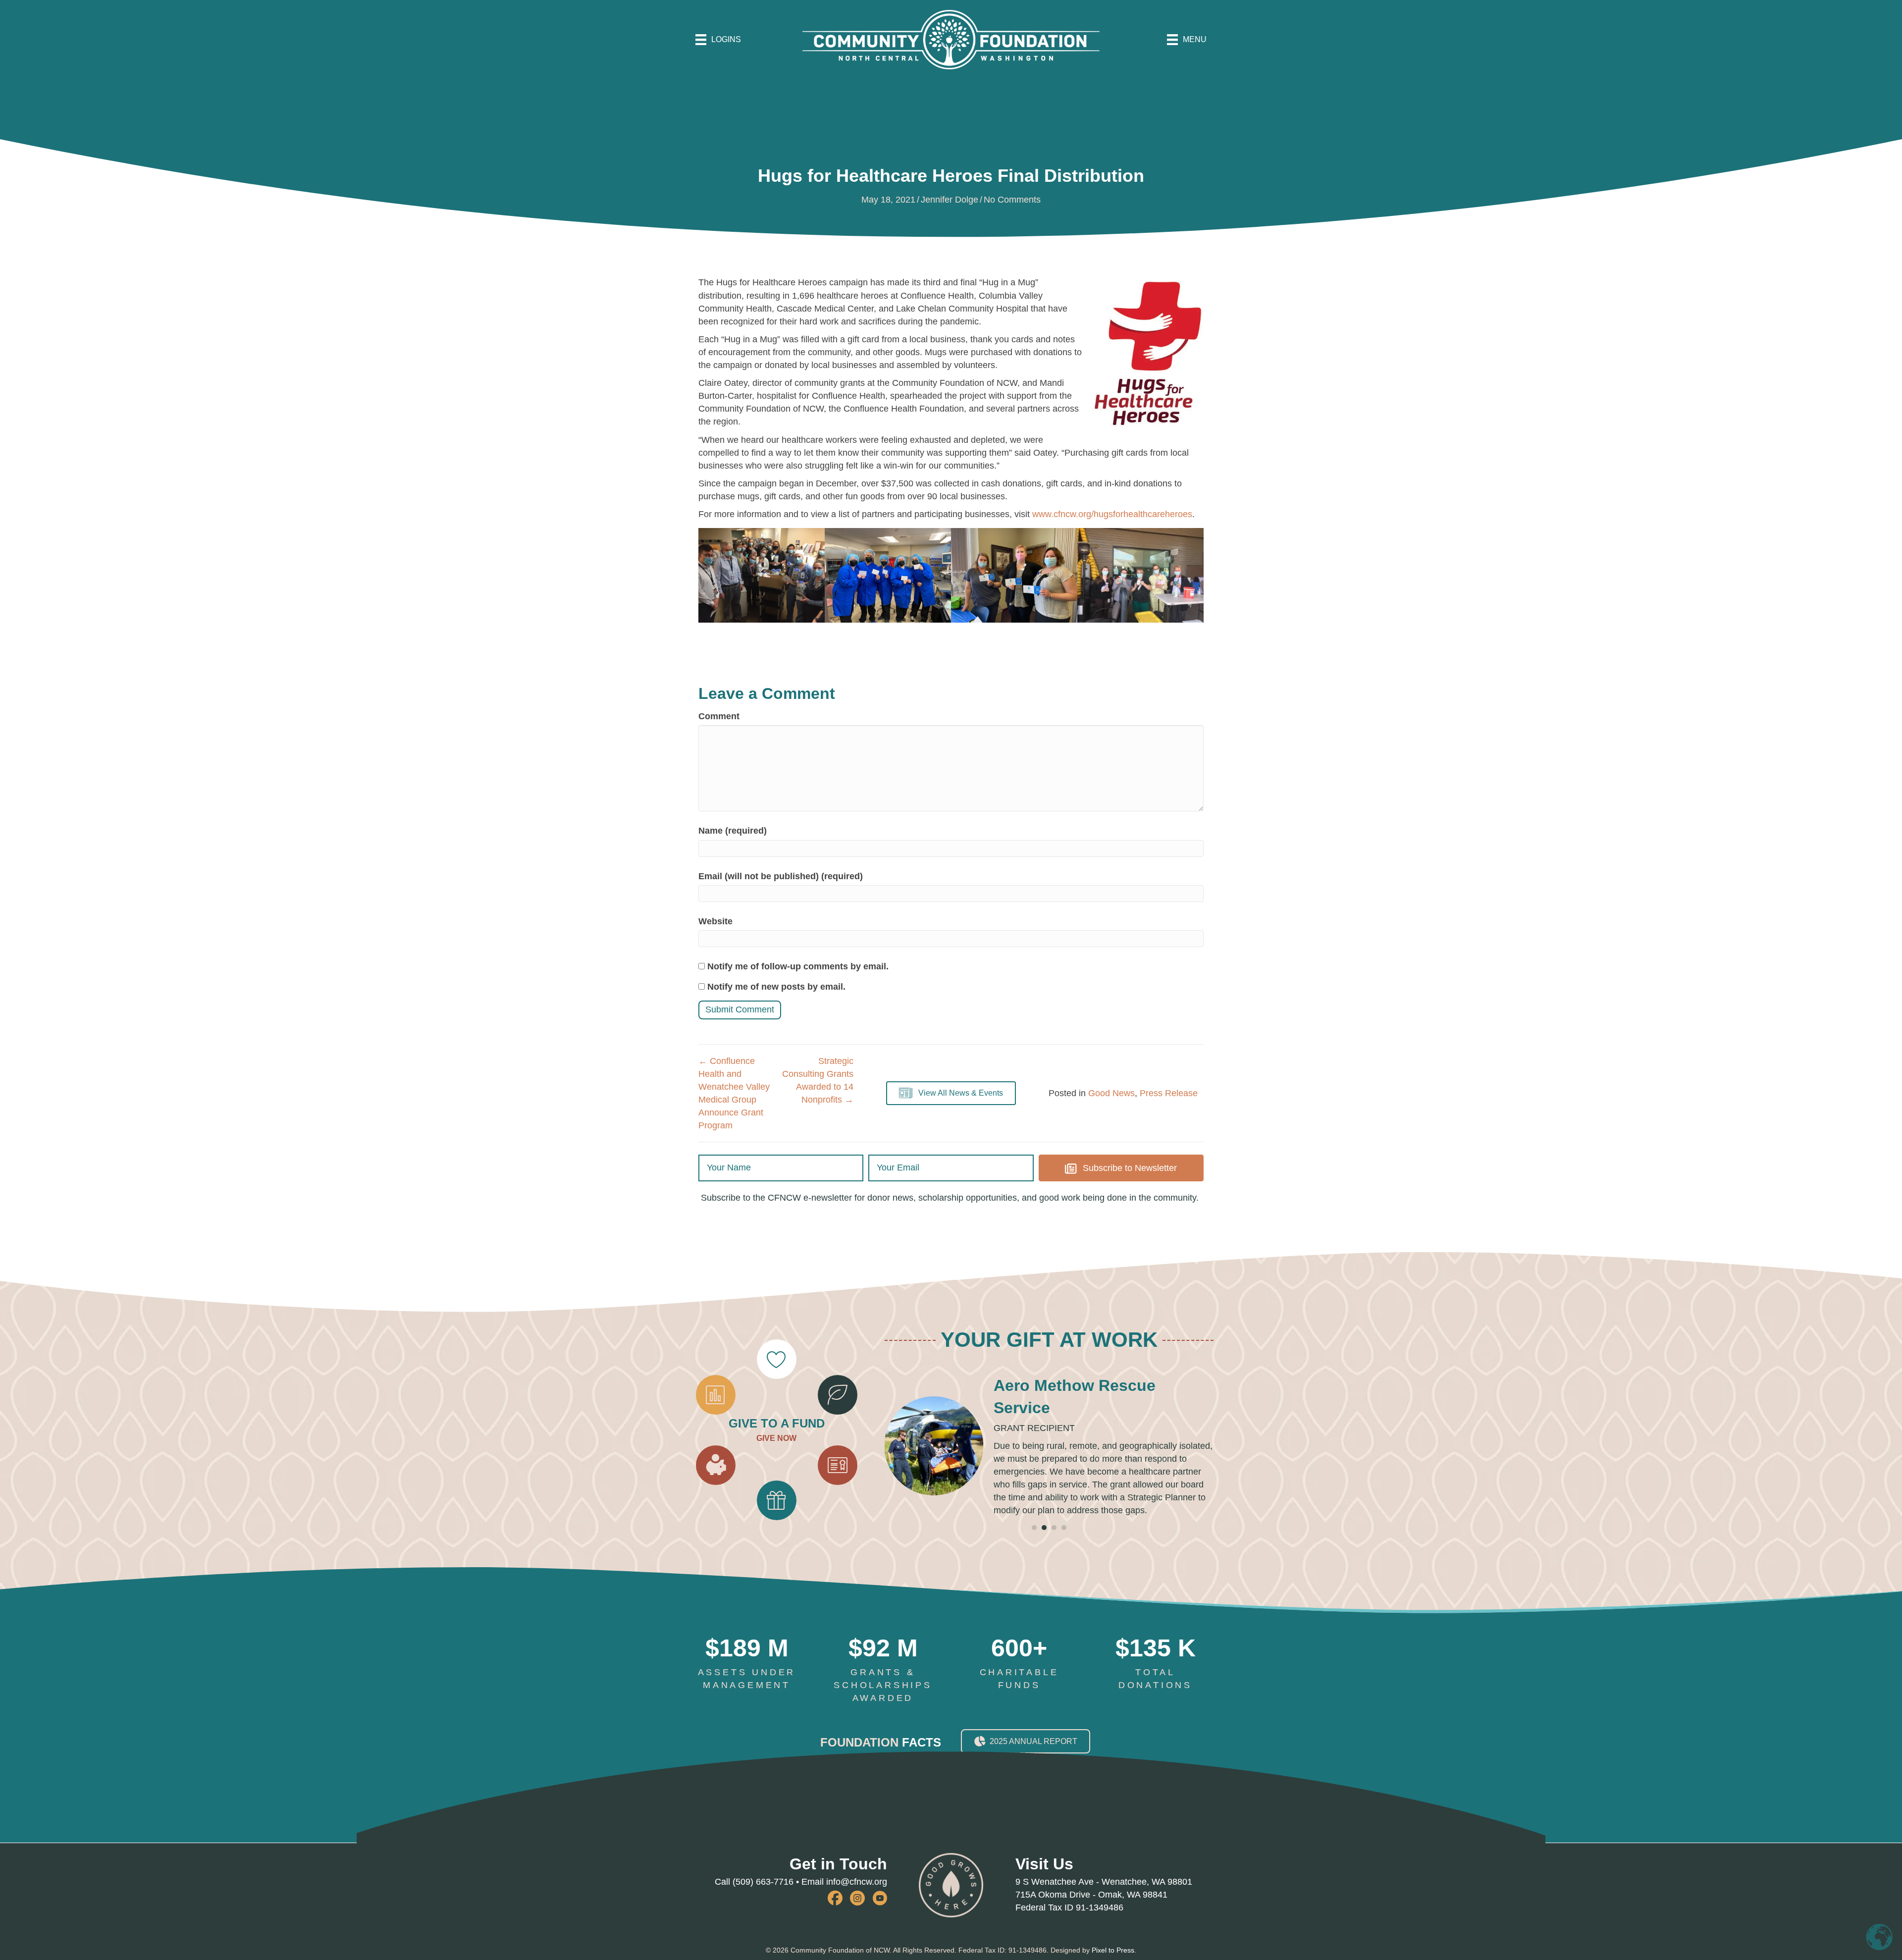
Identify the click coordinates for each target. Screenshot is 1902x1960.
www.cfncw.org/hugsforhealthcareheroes (1112, 514)
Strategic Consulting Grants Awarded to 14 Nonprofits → (818, 1080)
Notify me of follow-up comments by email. (798, 966)
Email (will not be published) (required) (781, 876)
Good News (1111, 1093)
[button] (951, 1093)
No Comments (1012, 200)
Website (715, 921)
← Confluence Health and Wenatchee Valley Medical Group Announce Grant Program (734, 1093)
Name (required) (733, 831)
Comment (719, 716)
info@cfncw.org (857, 1907)
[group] (747, 1689)
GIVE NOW (776, 1451)
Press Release (1169, 1093)
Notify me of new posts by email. (776, 987)
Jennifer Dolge (950, 200)
